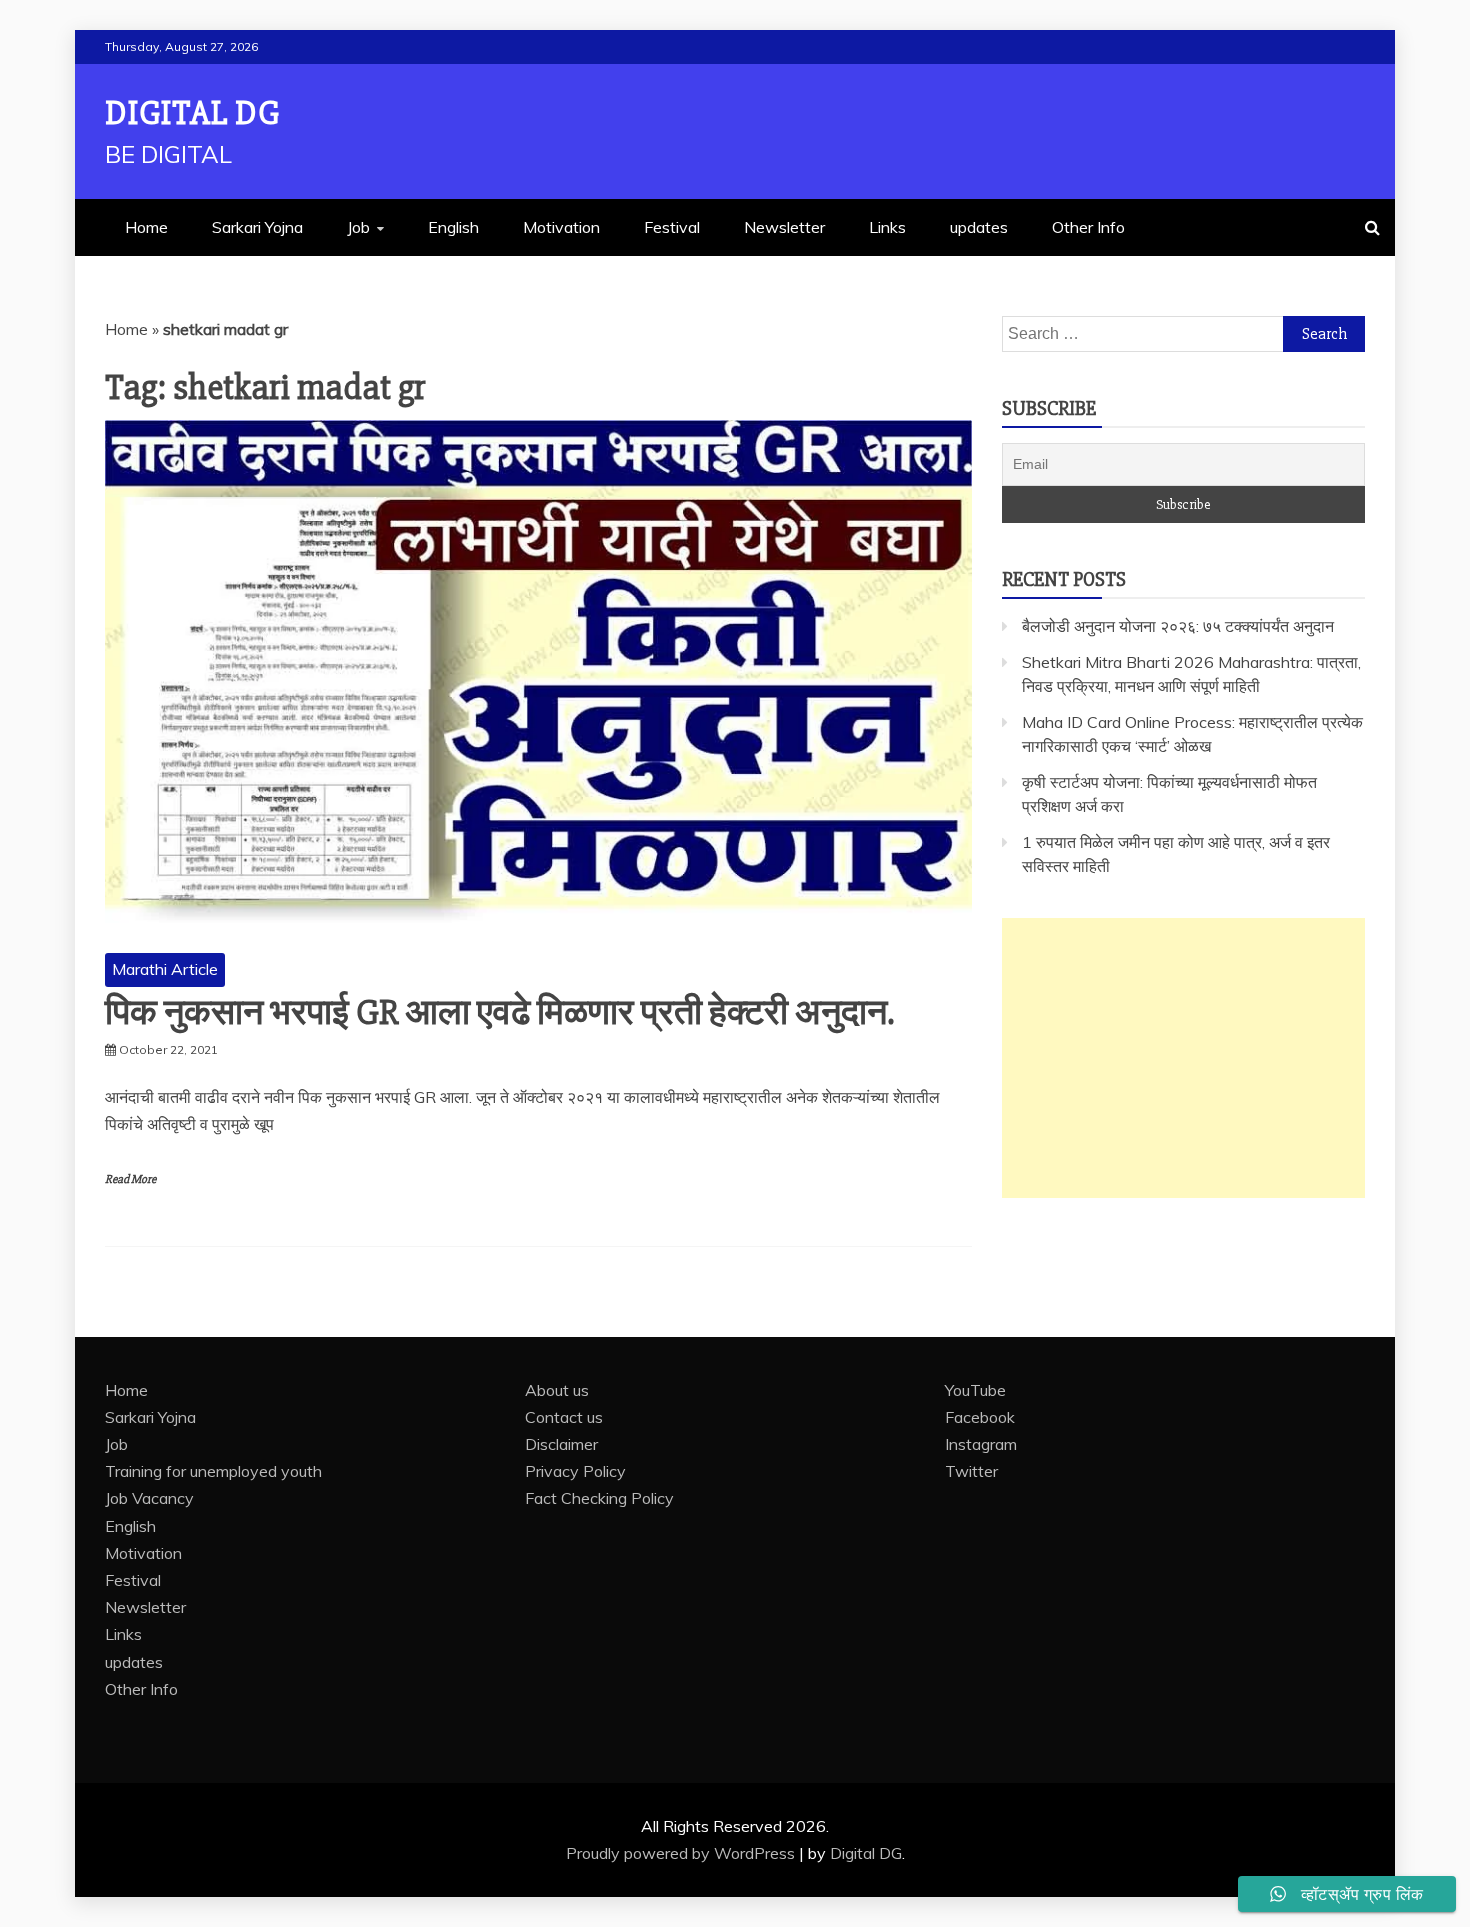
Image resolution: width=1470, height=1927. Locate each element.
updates (979, 227)
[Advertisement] (1183, 1058)
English (453, 227)
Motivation (561, 227)
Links (887, 227)
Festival (672, 227)
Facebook (980, 1417)
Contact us (564, 1417)
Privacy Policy (575, 1471)
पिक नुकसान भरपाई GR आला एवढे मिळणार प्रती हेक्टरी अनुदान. (499, 1013)
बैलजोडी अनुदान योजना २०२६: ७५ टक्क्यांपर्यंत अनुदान (1178, 626)
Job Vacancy (149, 1498)
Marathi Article (165, 969)
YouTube (975, 1390)
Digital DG (192, 113)
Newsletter (784, 227)
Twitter (971, 1471)
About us (557, 1390)
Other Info (1088, 227)
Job (358, 227)
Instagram (981, 1444)
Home (146, 227)
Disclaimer (561, 1444)
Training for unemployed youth (213, 1471)
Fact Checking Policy (599, 1498)
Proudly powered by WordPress (682, 1853)
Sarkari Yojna (257, 227)
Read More (130, 1179)
